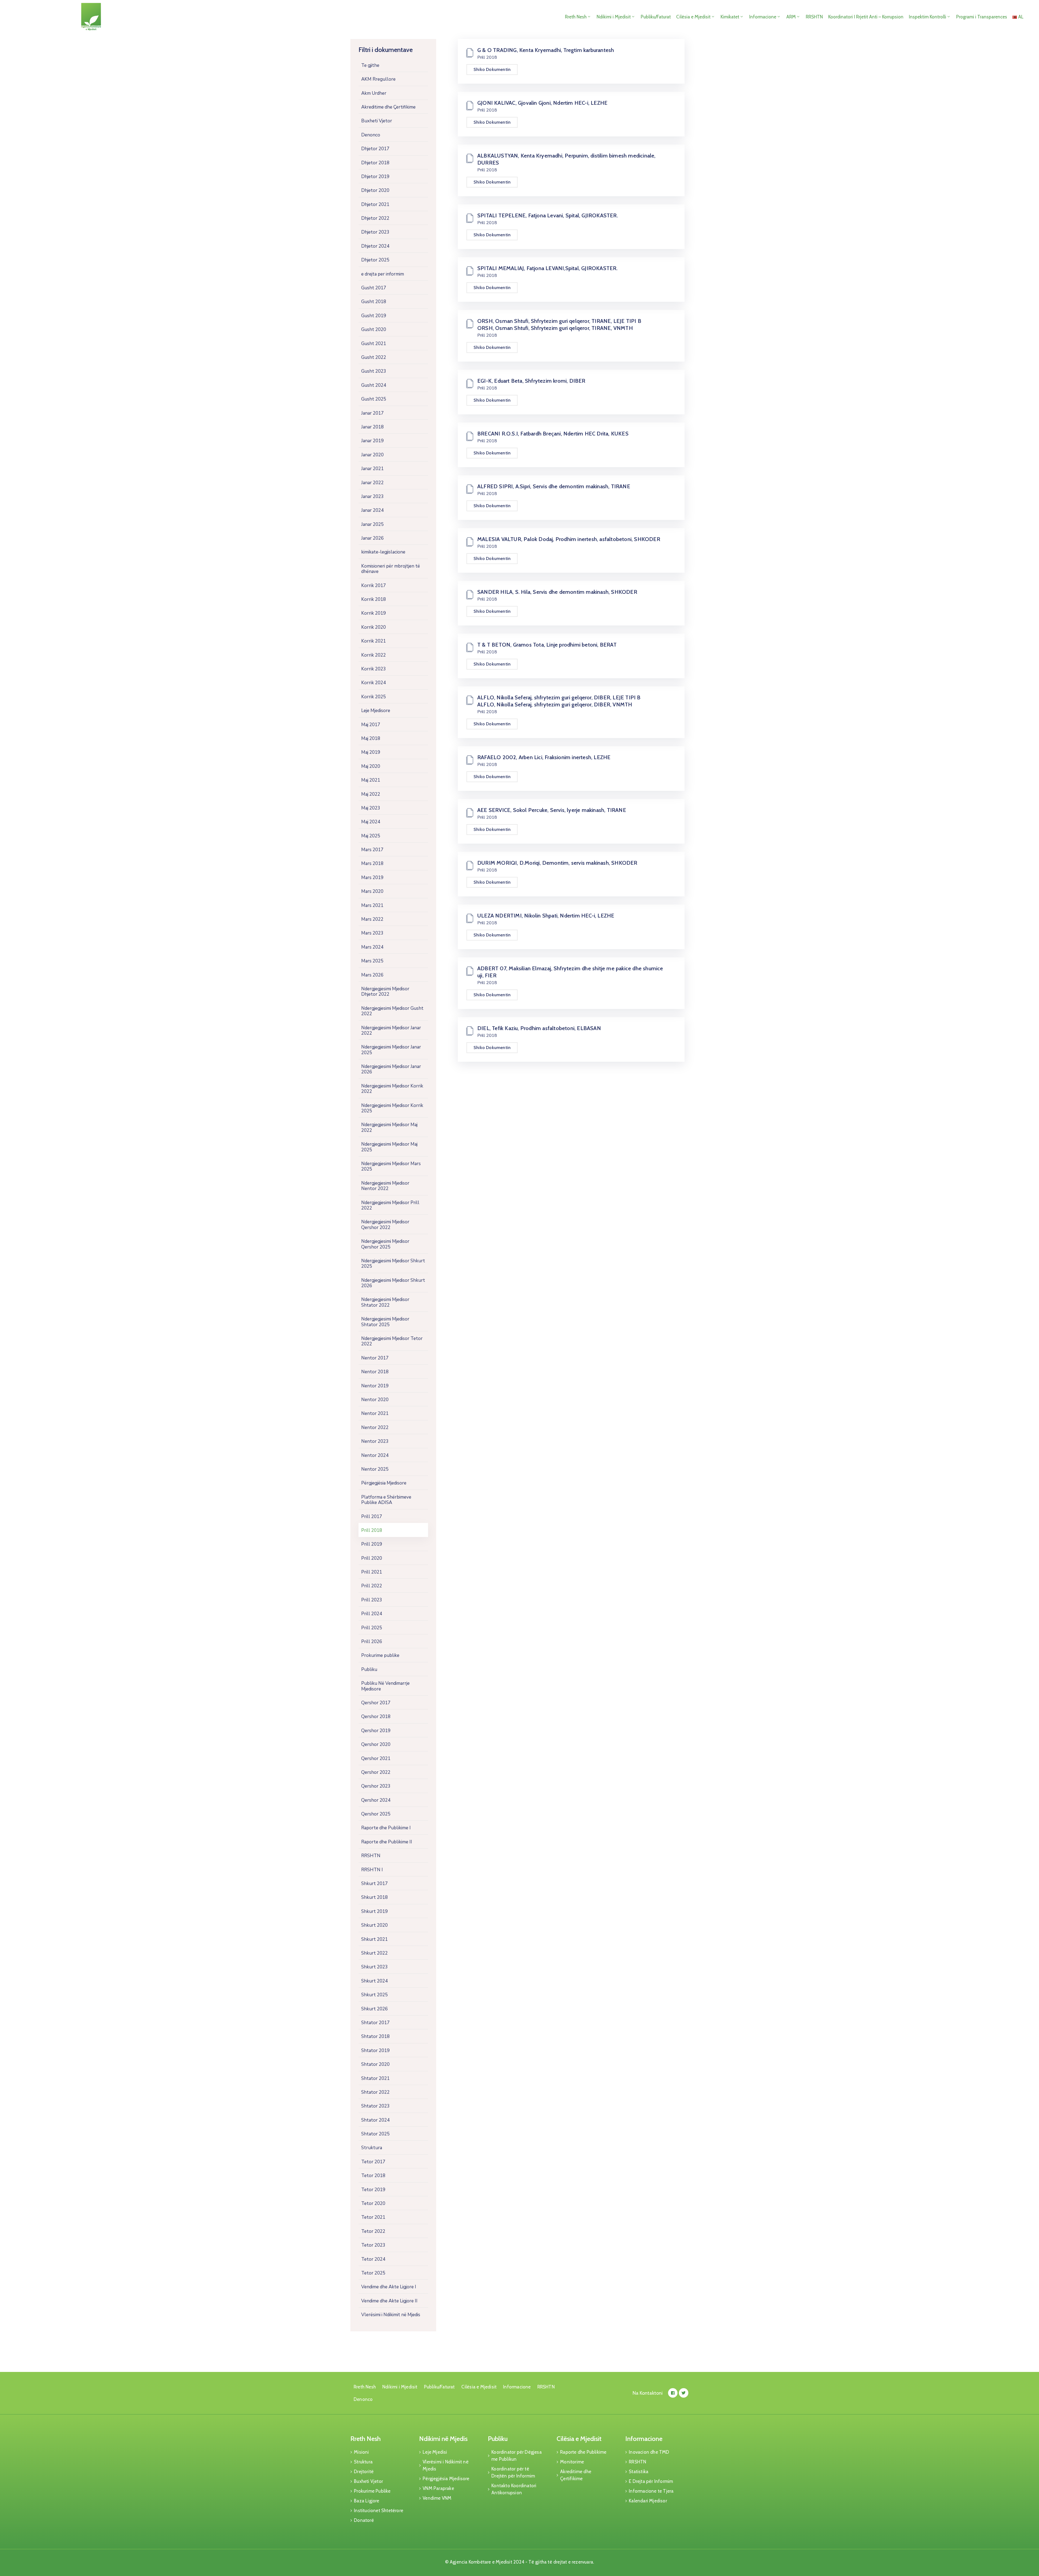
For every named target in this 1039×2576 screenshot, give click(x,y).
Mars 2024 (372, 947)
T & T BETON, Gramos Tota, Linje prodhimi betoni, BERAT (547, 645)
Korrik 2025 (374, 697)
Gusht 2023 (374, 371)
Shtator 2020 (375, 2064)
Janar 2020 (372, 455)
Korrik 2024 (374, 683)
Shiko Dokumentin (492, 69)
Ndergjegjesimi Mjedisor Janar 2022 (391, 1030)
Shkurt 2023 (374, 1967)
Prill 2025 (372, 1628)
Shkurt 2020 (374, 1925)
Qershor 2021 (376, 1759)
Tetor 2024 (373, 2259)
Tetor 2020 (373, 2203)
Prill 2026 (372, 1642)
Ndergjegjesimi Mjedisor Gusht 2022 (392, 1011)
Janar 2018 (372, 427)
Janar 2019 (372, 441)
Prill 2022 (372, 1586)
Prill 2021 (372, 1572)
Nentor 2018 (375, 1372)
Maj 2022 (371, 794)
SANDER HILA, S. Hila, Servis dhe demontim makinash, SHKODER (557, 592)
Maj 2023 (371, 808)
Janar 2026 (372, 538)
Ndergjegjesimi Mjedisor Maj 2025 (389, 1147)
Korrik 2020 (374, 627)
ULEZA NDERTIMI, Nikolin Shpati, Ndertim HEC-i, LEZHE (546, 916)
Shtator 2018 (375, 2036)
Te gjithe (370, 65)
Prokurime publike (380, 1655)
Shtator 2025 (375, 2134)
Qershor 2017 (376, 1703)
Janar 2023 (372, 496)
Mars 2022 (372, 919)
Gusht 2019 (374, 316)
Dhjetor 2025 (375, 260)
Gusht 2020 (374, 330)
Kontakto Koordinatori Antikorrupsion (514, 2489)
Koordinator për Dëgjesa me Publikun (517, 2456)
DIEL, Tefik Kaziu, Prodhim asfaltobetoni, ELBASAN (539, 1028)
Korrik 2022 (374, 655)
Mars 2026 (372, 975)
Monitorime (572, 2462)
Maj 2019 (371, 752)
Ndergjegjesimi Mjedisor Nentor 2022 (385, 1186)
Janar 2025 (372, 524)
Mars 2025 (372, 961)
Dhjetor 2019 (375, 177)
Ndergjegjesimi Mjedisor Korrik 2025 (392, 1108)
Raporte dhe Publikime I (386, 1828)
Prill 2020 (372, 1558)
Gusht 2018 (374, 302)
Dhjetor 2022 (375, 218)
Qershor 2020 (376, 1744)
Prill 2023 (372, 1600)
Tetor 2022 (373, 2231)
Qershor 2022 (376, 1772)
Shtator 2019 (375, 2051)
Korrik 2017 (374, 586)
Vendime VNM (437, 2498)
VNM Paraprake (438, 2488)
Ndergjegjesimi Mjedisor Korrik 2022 (392, 1089)
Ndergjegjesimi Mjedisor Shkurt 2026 (393, 1283)
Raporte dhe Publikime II (387, 1842)
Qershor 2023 (376, 1786)
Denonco (371, 135)
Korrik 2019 (374, 613)
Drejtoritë (364, 2472)
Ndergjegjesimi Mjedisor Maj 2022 (389, 1127)
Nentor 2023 (375, 1441)
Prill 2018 (372, 1530)
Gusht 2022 (374, 357)
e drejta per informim (383, 274)
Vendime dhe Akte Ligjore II (389, 2301)
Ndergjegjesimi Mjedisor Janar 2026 (391, 1069)
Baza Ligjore (366, 2501)
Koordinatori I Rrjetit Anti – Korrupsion (866, 17)
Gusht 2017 (374, 288)
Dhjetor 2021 (375, 204)
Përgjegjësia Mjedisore (384, 1483)
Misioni (361, 2452)
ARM (791, 17)
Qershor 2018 (376, 1717)
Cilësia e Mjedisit (693, 17)
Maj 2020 (371, 766)
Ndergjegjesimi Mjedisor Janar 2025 (391, 1050)
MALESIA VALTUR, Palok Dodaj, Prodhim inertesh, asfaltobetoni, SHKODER (569, 539)
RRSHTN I (372, 1870)
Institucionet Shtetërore (379, 2511)
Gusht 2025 (374, 399)
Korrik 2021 (374, 641)
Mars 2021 (372, 905)
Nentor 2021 (375, 1413)
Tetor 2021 (373, 2217)
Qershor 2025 (376, 1814)
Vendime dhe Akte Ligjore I (389, 2287)
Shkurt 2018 (374, 1897)
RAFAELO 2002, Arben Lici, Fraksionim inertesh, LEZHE (544, 757)
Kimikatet (730, 17)
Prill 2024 (372, 1614)
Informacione (763, 17)
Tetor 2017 (373, 2162)
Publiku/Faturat (656, 17)
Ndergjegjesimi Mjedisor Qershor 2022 (385, 1225)
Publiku (369, 1669)
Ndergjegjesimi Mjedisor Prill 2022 (390, 1205)
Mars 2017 (372, 850)
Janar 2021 (372, 469)
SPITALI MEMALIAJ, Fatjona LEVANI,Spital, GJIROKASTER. (548, 268)
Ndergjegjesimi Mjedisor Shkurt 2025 (393, 1264)
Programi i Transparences (982, 17)
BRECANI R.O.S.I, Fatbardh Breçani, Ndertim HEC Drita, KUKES (553, 434)
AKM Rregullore (378, 79)
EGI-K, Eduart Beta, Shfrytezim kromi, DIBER (531, 381)
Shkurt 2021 (374, 1939)
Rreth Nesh (576, 17)
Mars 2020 (372, 891)
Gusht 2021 (374, 344)
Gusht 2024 (374, 385)
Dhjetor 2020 (375, 190)
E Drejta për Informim (651, 2481)
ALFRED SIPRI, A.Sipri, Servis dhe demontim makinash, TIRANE (554, 486)
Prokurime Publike (372, 2491)
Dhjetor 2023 (375, 232)
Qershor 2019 (376, 1731)
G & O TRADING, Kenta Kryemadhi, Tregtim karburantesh (546, 50)
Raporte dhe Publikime (583, 2452)
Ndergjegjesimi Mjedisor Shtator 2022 (385, 1302)
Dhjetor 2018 (375, 163)
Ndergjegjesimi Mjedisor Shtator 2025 (385, 1322)
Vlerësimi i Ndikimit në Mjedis (391, 2315)
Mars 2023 (372, 933)
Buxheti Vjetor (377, 121)
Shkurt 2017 (374, 1884)
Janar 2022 (372, 483)
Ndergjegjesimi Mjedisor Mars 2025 (391, 1166)
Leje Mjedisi (435, 2452)
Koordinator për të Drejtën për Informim (513, 2472)
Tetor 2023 (373, 2245)
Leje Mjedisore (376, 711)
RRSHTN (814, 17)
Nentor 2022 (375, 1428)
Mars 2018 (372, 863)
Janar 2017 (372, 413)
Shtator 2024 (375, 2120)
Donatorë (364, 2520)
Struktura (372, 2148)
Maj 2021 (371, 780)
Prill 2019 (372, 1544)
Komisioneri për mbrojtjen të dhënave (391, 569)
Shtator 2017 (375, 2023)
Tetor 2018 (373, 2176)
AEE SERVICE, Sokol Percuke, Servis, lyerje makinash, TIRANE (552, 810)
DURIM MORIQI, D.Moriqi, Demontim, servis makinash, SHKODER (557, 863)
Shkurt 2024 (374, 1981)
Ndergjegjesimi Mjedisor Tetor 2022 (392, 1341)
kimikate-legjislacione (383, 552)
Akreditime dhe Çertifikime (388, 107)
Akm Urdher (374, 93)
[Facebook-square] (673, 2393)
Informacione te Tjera (651, 2491)
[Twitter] (684, 2393)
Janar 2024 (372, 510)
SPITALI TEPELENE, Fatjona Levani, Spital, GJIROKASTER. (548, 215)
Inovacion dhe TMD (649, 2452)
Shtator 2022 (375, 2092)
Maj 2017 (371, 725)
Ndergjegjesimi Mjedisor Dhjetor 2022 (385, 992)
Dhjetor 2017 (375, 149)
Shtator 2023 (375, 2106)
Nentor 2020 (375, 1400)
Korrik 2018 (374, 599)
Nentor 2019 (375, 1386)
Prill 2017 (372, 1517)
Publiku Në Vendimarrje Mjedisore (385, 1686)
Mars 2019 (372, 878)
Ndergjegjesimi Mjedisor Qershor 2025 (385, 1244)
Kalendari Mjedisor (648, 2501)
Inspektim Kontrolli (928, 17)
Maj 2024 (371, 822)
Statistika (639, 2472)
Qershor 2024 (376, 1800)
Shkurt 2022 (374, 1953)
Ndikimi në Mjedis (443, 2439)
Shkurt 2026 (374, 2009)
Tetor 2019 (373, 2190)
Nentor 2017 (375, 1358)
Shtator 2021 (375, 2078)
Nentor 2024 (375, 1455)
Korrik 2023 (374, 669)
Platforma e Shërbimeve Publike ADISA (386, 1500)
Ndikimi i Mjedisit (614, 17)
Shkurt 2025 (374, 1995)
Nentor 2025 (375, 1469)
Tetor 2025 (373, 2273)
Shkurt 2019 (374, 1911)
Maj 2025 (371, 836)
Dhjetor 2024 (375, 246)
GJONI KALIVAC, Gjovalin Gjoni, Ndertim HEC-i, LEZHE (542, 103)
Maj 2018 (371, 738)
